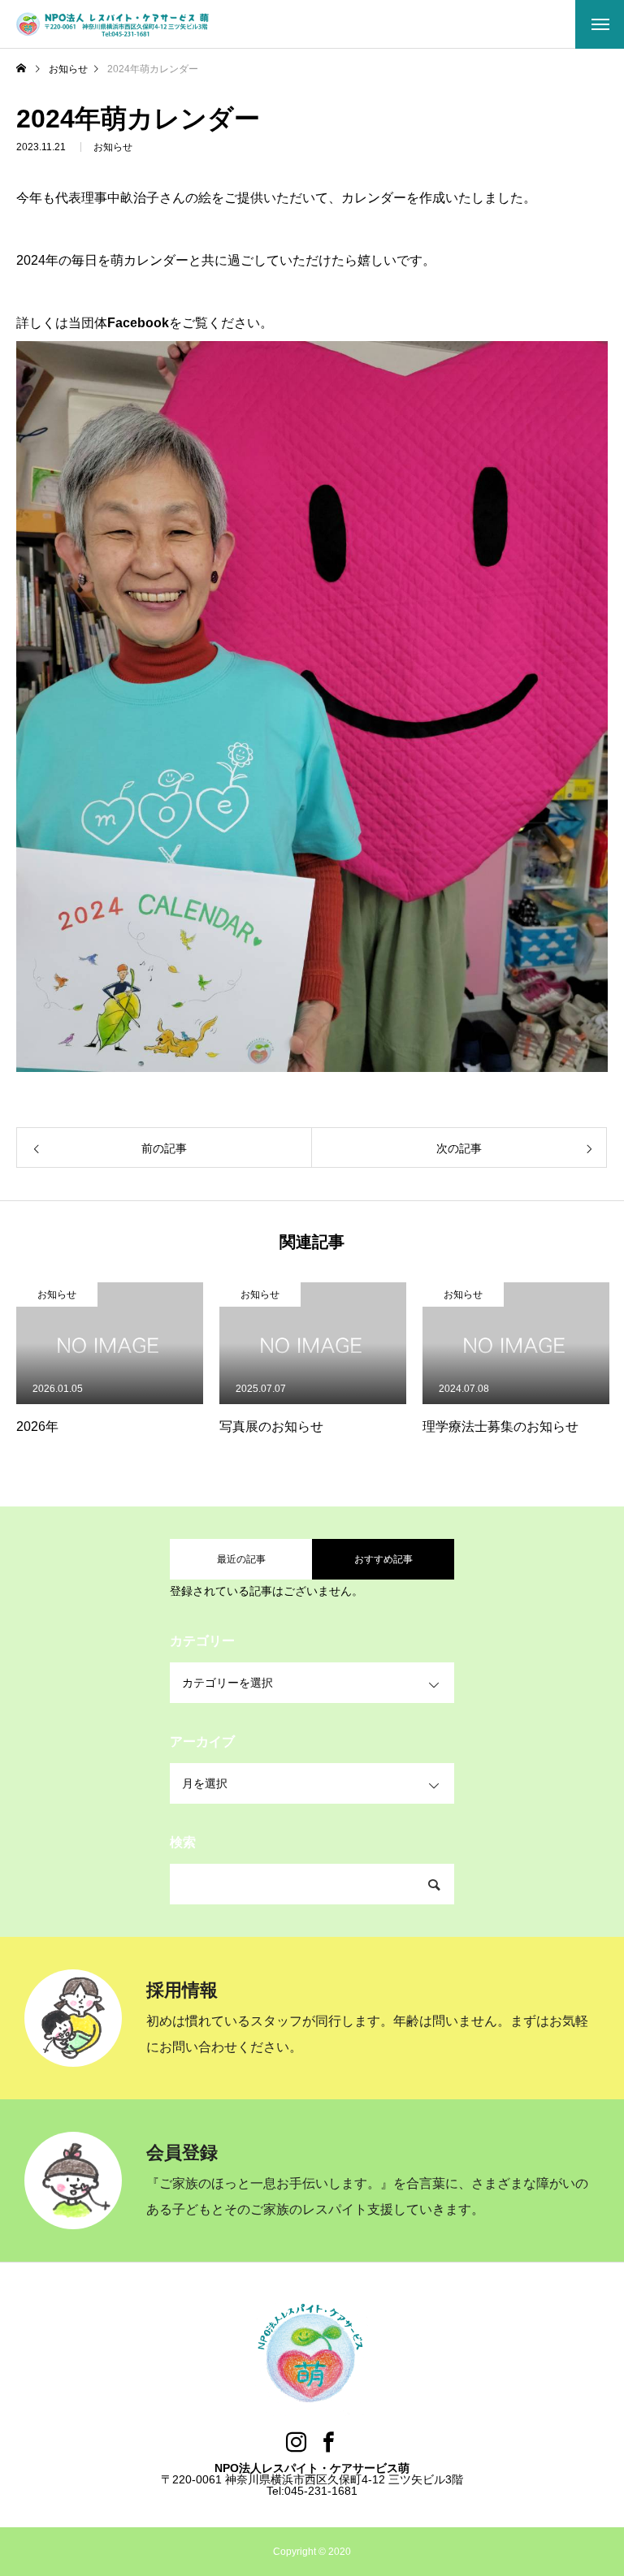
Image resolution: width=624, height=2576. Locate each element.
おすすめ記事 (383, 1559)
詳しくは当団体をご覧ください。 (145, 323)
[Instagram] (296, 2442)
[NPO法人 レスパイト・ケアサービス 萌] (114, 24)
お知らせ (113, 147)
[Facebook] (328, 2442)
